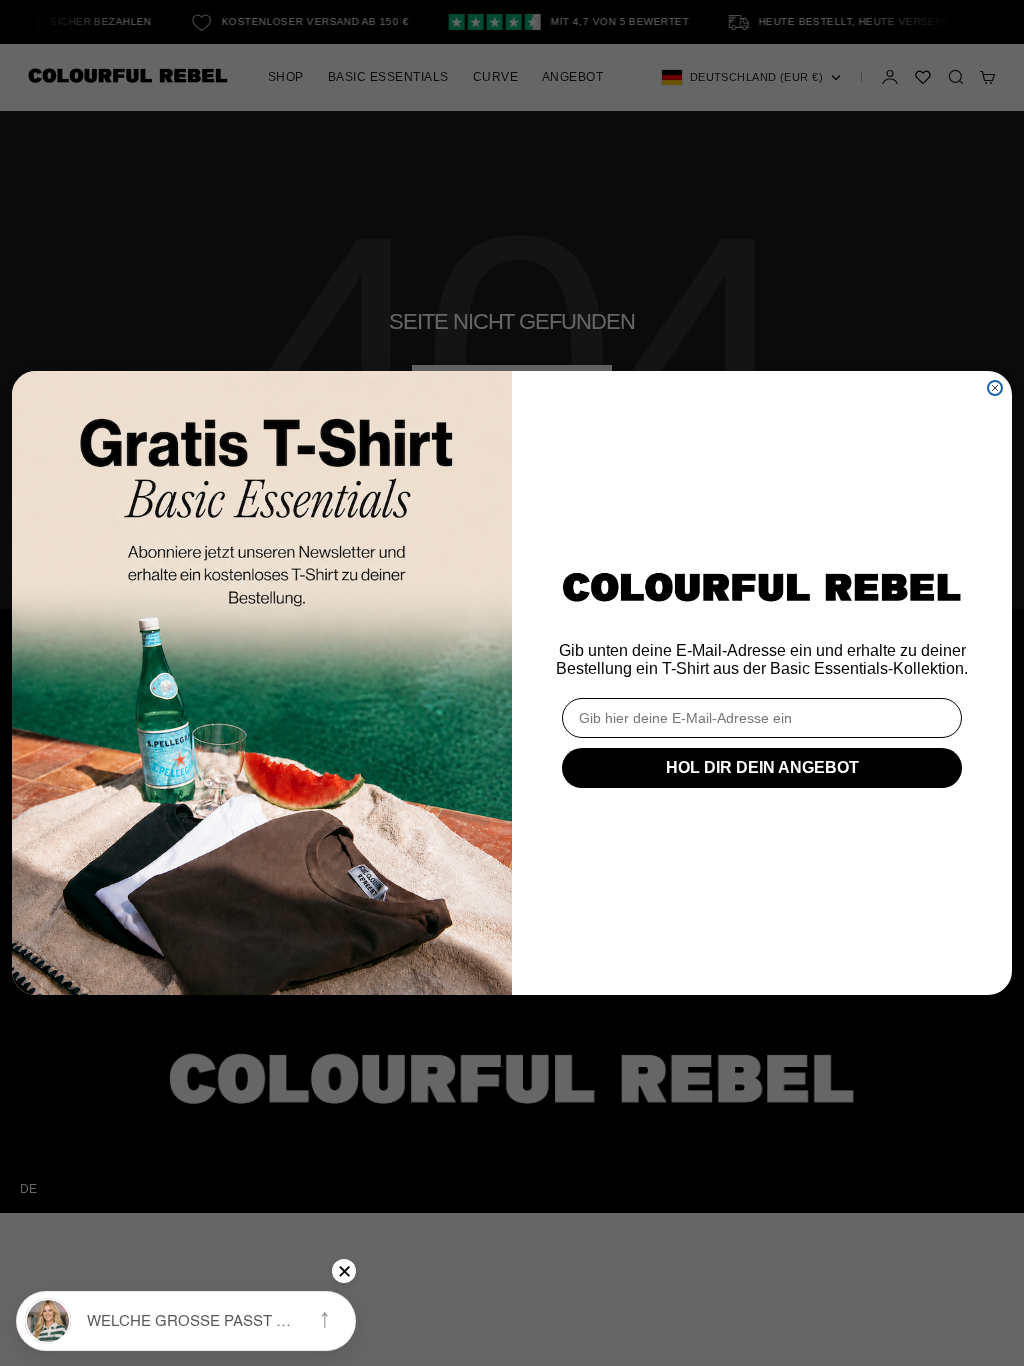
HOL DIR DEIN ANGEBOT (762, 767)
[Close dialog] (995, 388)
